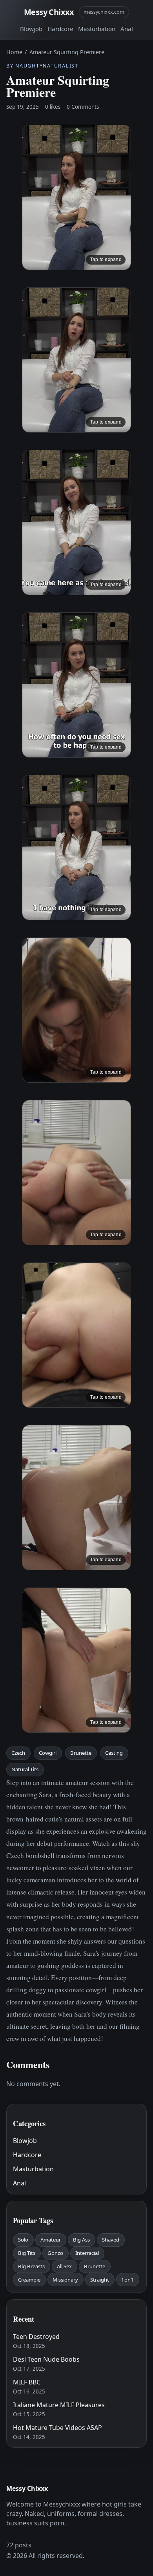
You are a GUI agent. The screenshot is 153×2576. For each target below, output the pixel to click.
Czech (18, 1753)
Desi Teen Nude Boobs (46, 2359)
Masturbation (97, 29)
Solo (23, 2240)
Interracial (87, 2253)
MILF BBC (27, 2382)
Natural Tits (25, 1769)
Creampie (29, 2280)
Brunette (81, 1753)
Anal (127, 29)
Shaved (111, 2240)
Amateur (51, 2240)
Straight (100, 2280)
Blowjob (31, 29)
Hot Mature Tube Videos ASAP (57, 2428)
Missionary (65, 2280)
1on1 (127, 2280)
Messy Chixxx (49, 12)
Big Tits (27, 2253)
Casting (114, 1753)
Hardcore (60, 29)
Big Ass (81, 2240)
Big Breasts (31, 2266)
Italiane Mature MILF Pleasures (59, 2405)
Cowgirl (48, 1753)
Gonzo (55, 2253)
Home (14, 52)
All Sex (64, 2266)
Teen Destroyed (36, 2337)
